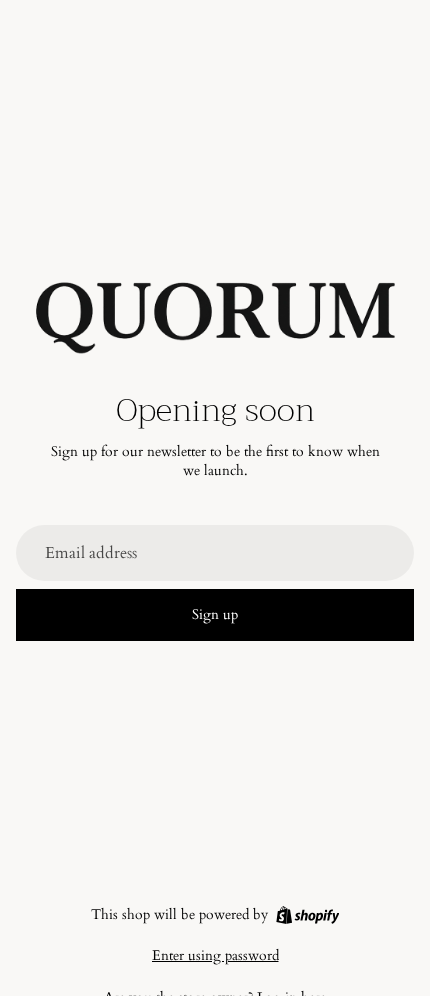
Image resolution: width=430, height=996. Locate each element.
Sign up (215, 614)
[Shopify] (307, 915)
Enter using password (215, 955)
